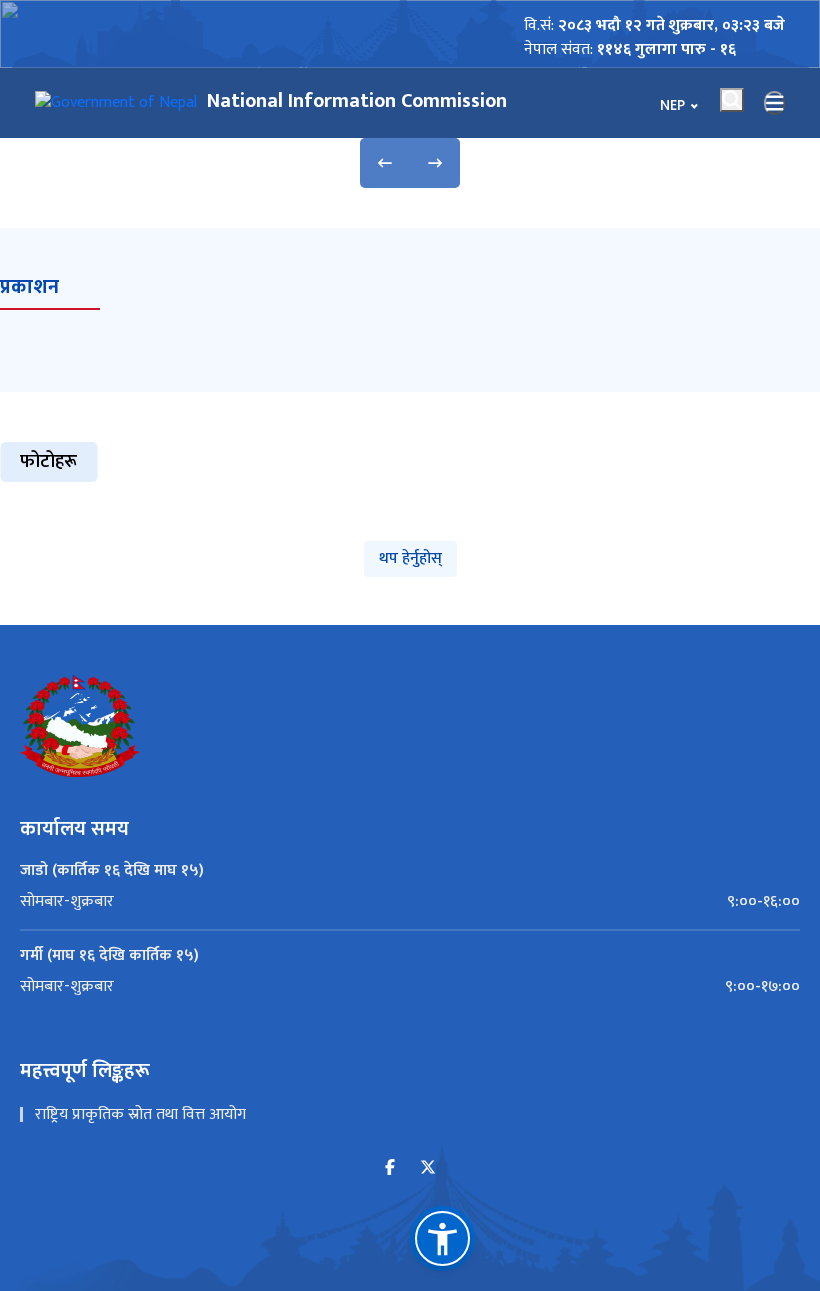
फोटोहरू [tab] (48, 462)
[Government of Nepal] (116, 103)
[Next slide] (435, 163)
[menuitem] (410, 902)
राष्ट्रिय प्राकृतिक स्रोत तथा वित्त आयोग (140, 1114)
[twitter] (428, 1168)
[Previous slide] (385, 163)
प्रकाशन (29, 287)
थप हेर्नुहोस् (410, 558)
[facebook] (390, 1168)
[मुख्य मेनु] (775, 103)
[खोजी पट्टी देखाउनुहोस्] (732, 100)
